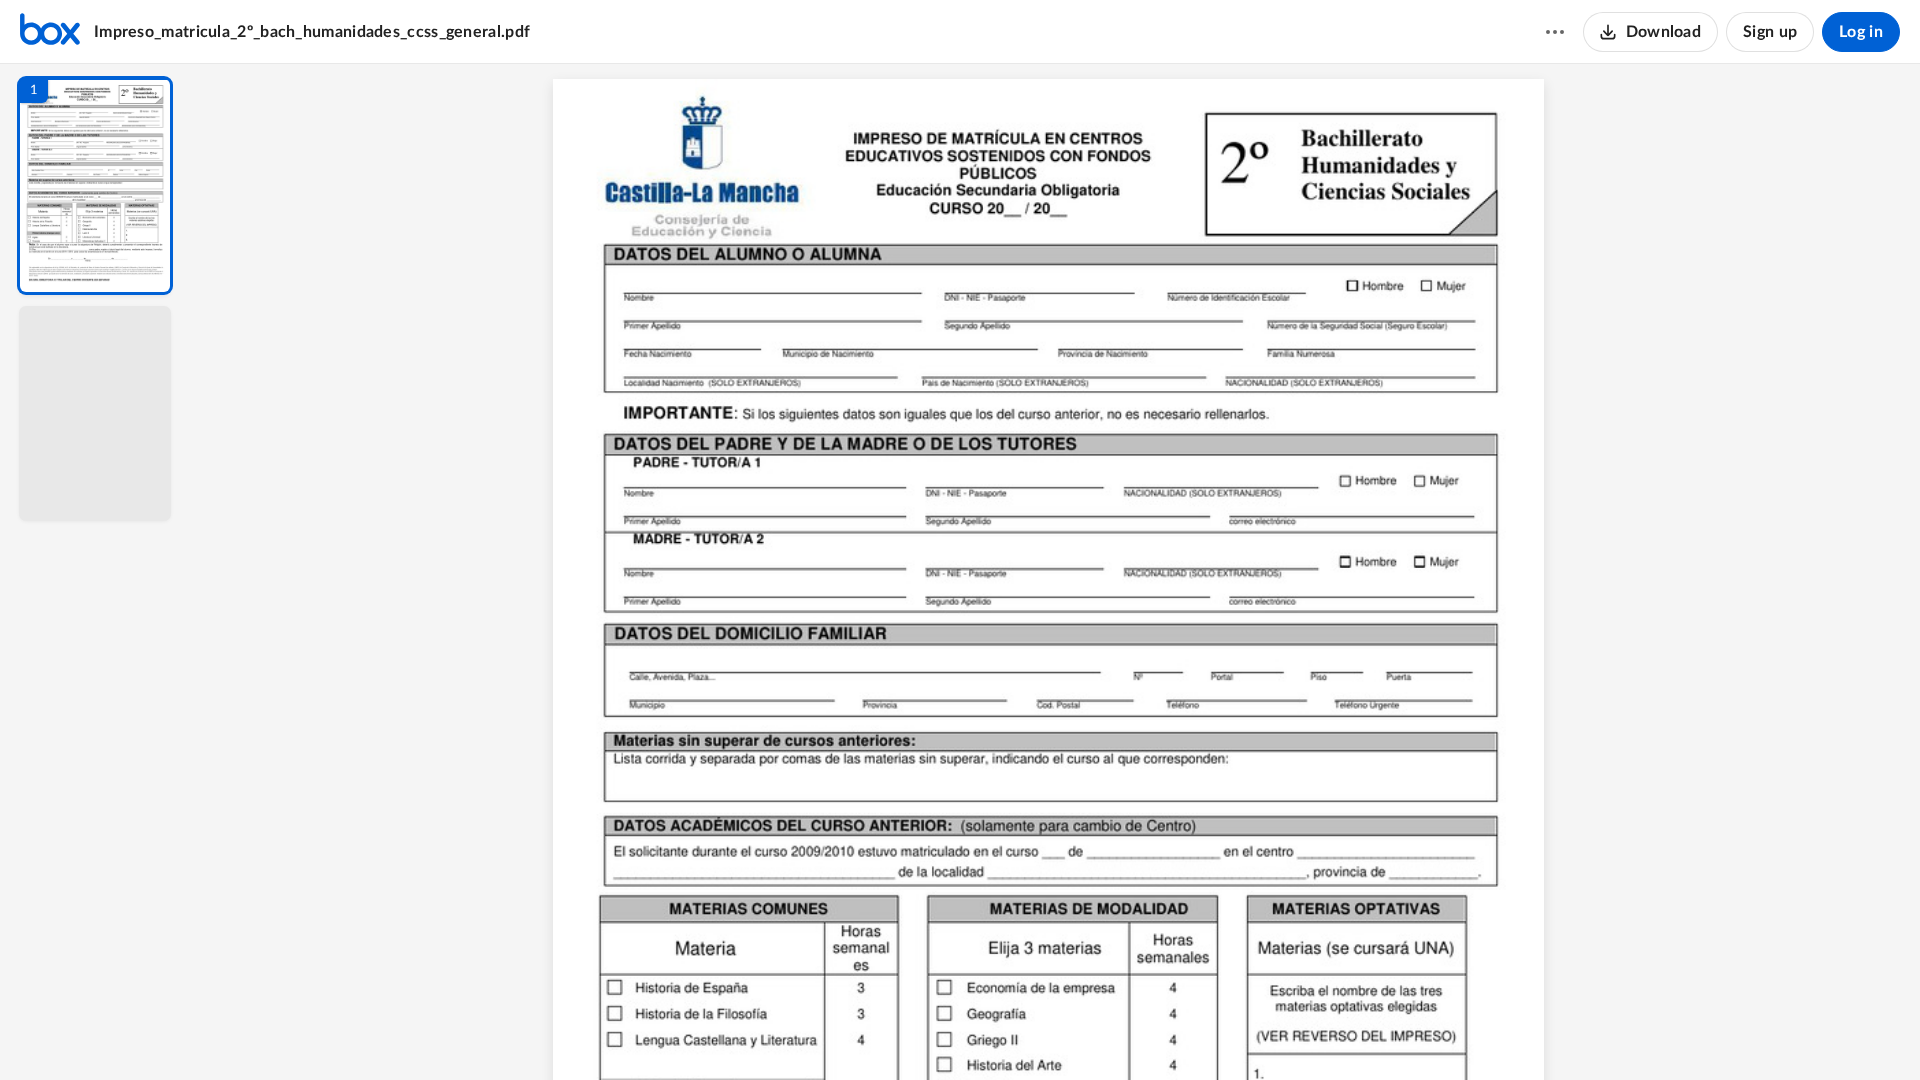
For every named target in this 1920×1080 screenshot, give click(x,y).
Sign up (1770, 32)
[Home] (50, 32)
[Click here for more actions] (1555, 32)
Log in (1861, 32)
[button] (95, 185)
